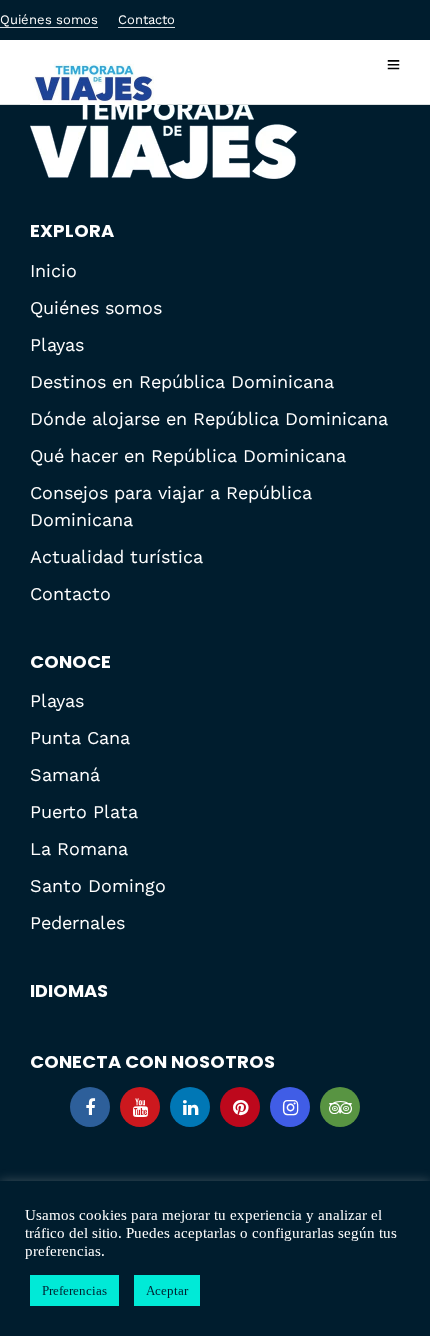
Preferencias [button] (74, 1290)
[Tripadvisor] (340, 1107)
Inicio (53, 270)
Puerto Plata (84, 811)
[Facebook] (90, 1107)
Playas (57, 344)
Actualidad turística (116, 556)
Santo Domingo (98, 885)
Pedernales (77, 922)
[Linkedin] (190, 1107)
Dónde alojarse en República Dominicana (209, 418)
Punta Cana (80, 737)
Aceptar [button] (167, 1290)
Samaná (65, 774)
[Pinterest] (240, 1107)
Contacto (146, 19)
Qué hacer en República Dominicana (188, 455)
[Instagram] (290, 1107)
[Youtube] (140, 1107)
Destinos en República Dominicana (182, 381)
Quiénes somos (49, 19)
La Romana (79, 848)
